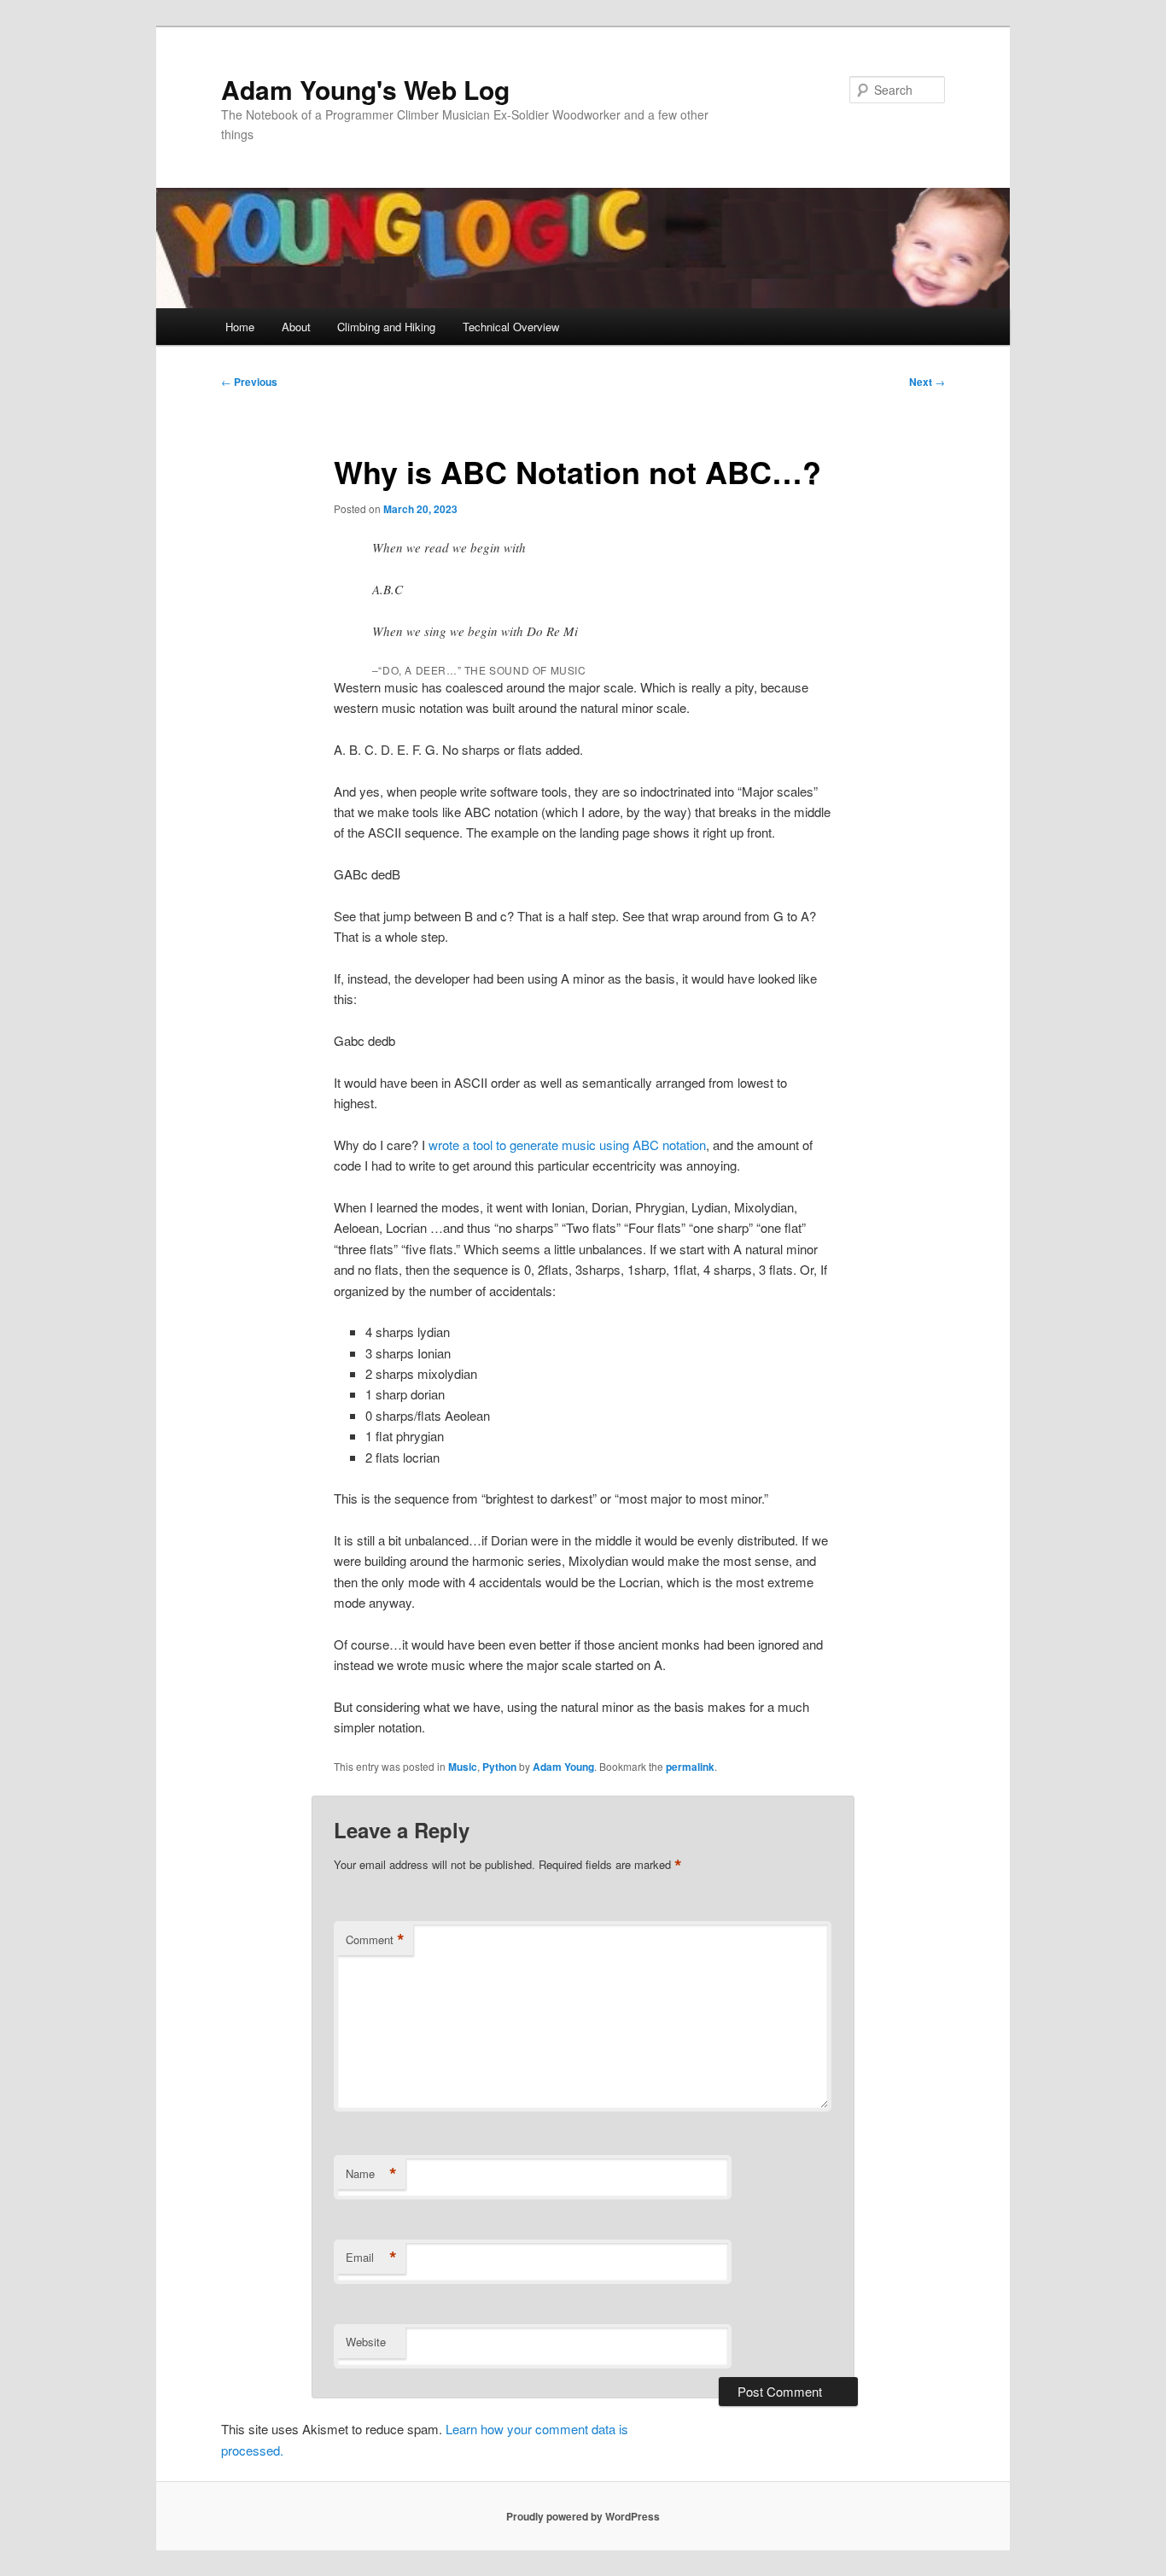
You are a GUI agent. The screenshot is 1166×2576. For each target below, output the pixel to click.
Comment (375, 1940)
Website (366, 2342)
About (296, 327)
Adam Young (563, 1767)
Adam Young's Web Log (365, 89)
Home (240, 327)
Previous (249, 382)
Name (371, 2174)
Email (371, 2258)
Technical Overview (511, 327)
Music (463, 1767)
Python (499, 1767)
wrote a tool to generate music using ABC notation (566, 1145)
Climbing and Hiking (386, 327)
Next (927, 382)
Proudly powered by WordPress (583, 2516)
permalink (690, 1767)
